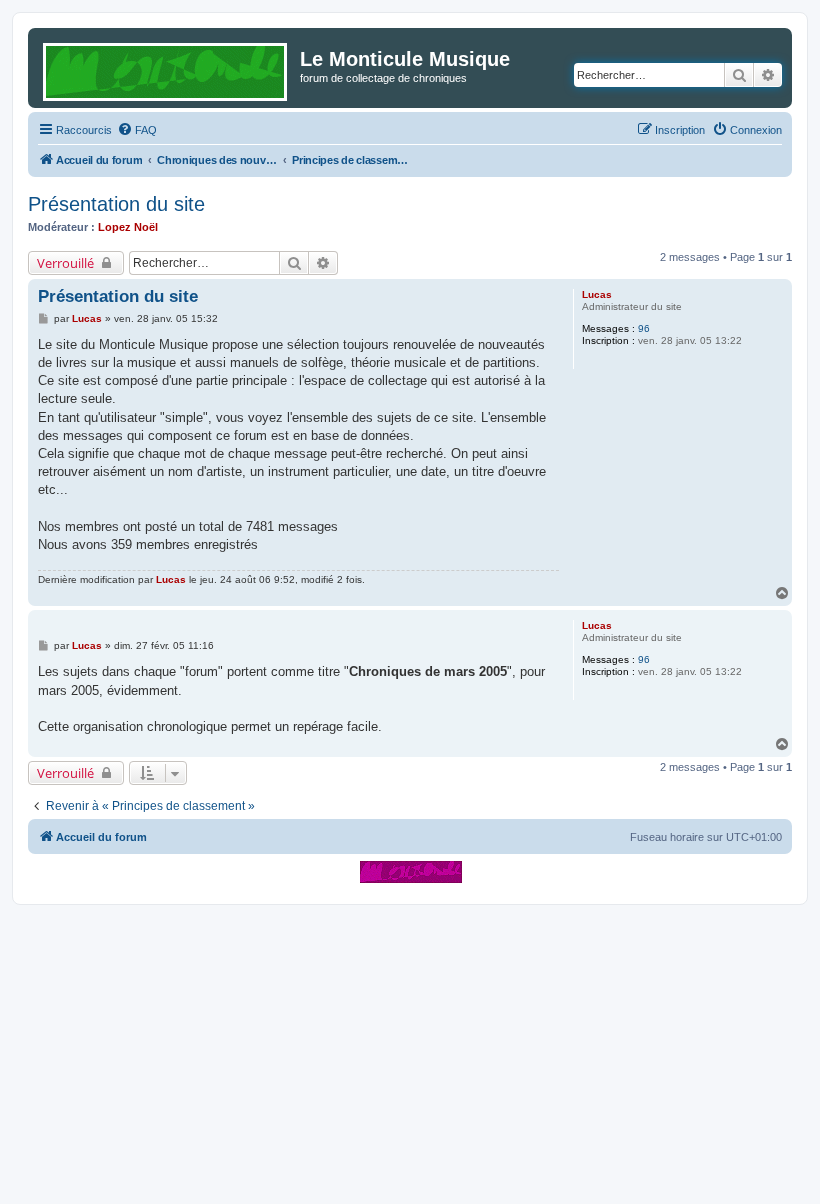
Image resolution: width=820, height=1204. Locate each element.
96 (644, 328)
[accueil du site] (410, 871)
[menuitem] (137, 130)
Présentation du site (116, 204)
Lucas (597, 294)
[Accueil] (166, 68)
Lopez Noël (128, 227)
